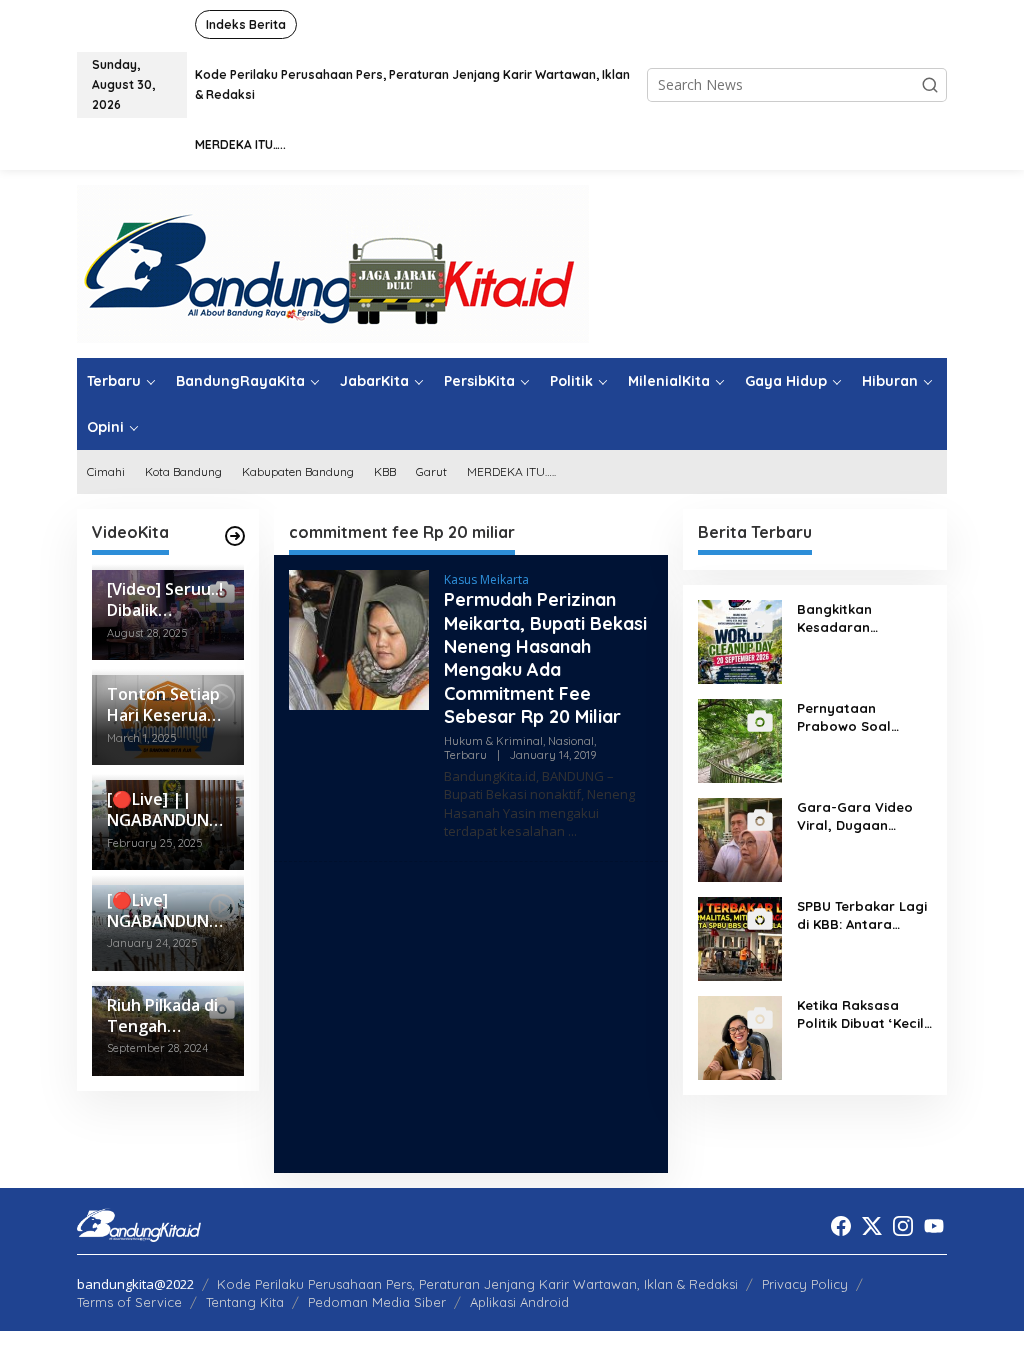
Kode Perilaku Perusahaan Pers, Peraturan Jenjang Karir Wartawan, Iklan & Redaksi (477, 1284)
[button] (930, 85)
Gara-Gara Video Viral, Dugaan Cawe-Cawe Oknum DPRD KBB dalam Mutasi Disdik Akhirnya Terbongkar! (860, 816)
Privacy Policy (805, 1284)
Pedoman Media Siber (377, 1302)
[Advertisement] (471, 1017)
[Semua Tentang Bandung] (333, 262)
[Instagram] (903, 1226)
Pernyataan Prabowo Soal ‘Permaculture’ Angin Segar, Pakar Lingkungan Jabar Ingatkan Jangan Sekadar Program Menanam (860, 717)
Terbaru (465, 755)
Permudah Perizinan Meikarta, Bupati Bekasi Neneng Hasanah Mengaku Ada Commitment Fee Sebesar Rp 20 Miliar (545, 658)
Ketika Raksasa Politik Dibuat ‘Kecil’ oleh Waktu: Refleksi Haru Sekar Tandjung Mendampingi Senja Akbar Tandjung (864, 1014)
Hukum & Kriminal (493, 741)
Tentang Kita (245, 1302)
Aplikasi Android (519, 1302)
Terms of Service (129, 1302)
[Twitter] (872, 1226)
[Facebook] (841, 1226)
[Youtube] (934, 1226)
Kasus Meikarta (486, 579)
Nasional (571, 741)
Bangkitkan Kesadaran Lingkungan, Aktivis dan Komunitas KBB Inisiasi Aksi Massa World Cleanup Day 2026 (862, 618)
